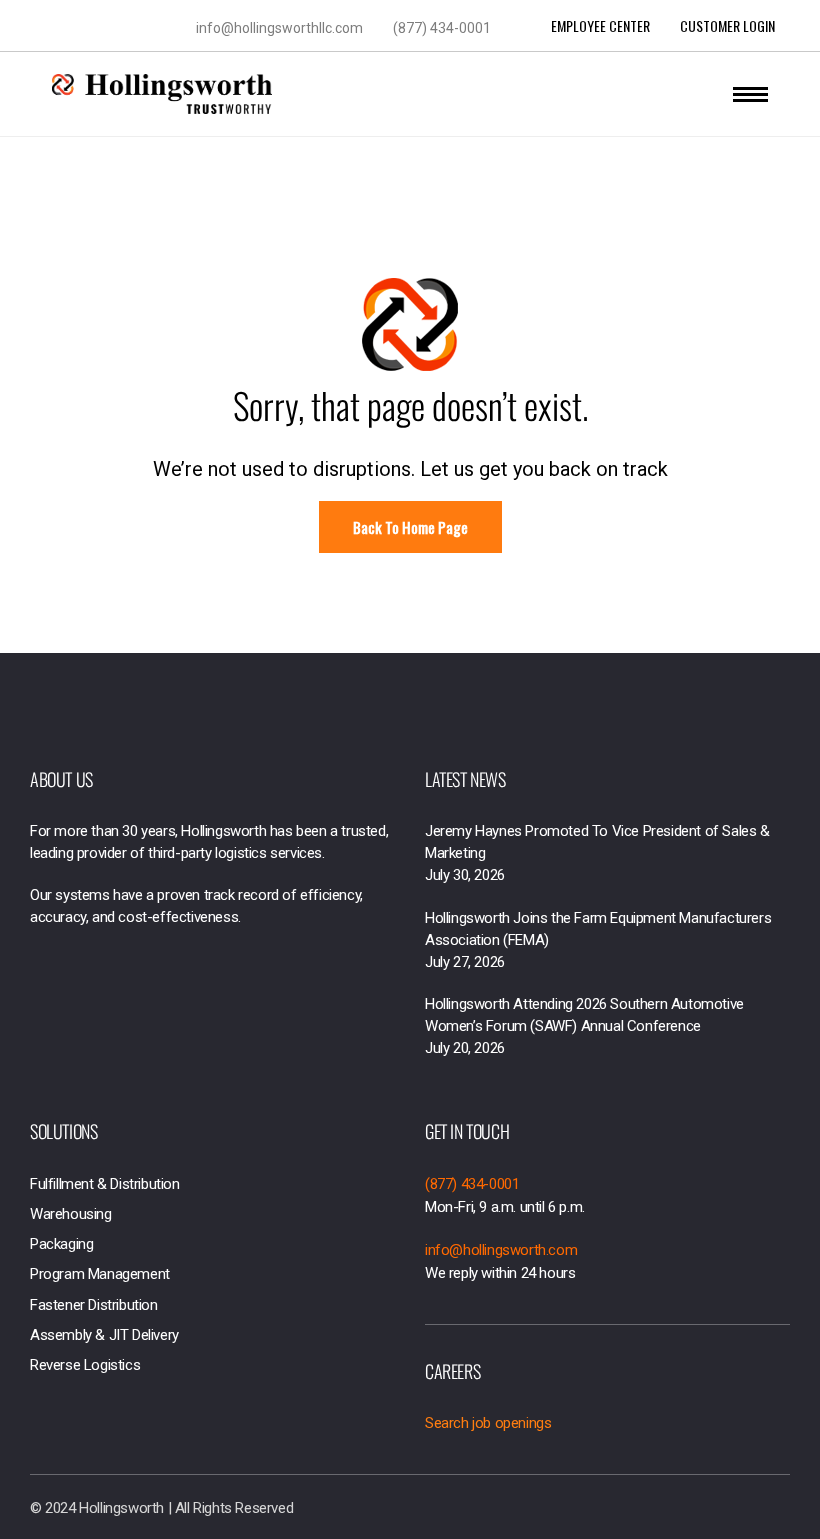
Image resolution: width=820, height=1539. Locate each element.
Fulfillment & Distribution (105, 1184)
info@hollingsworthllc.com (279, 28)
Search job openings (488, 1423)
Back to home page (410, 527)
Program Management (100, 1274)
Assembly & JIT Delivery (104, 1335)
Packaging (61, 1244)
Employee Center (600, 25)
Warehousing (71, 1214)
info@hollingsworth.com (501, 1250)
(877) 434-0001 (442, 28)
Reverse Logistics (85, 1365)
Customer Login (727, 25)
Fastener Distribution (94, 1305)
